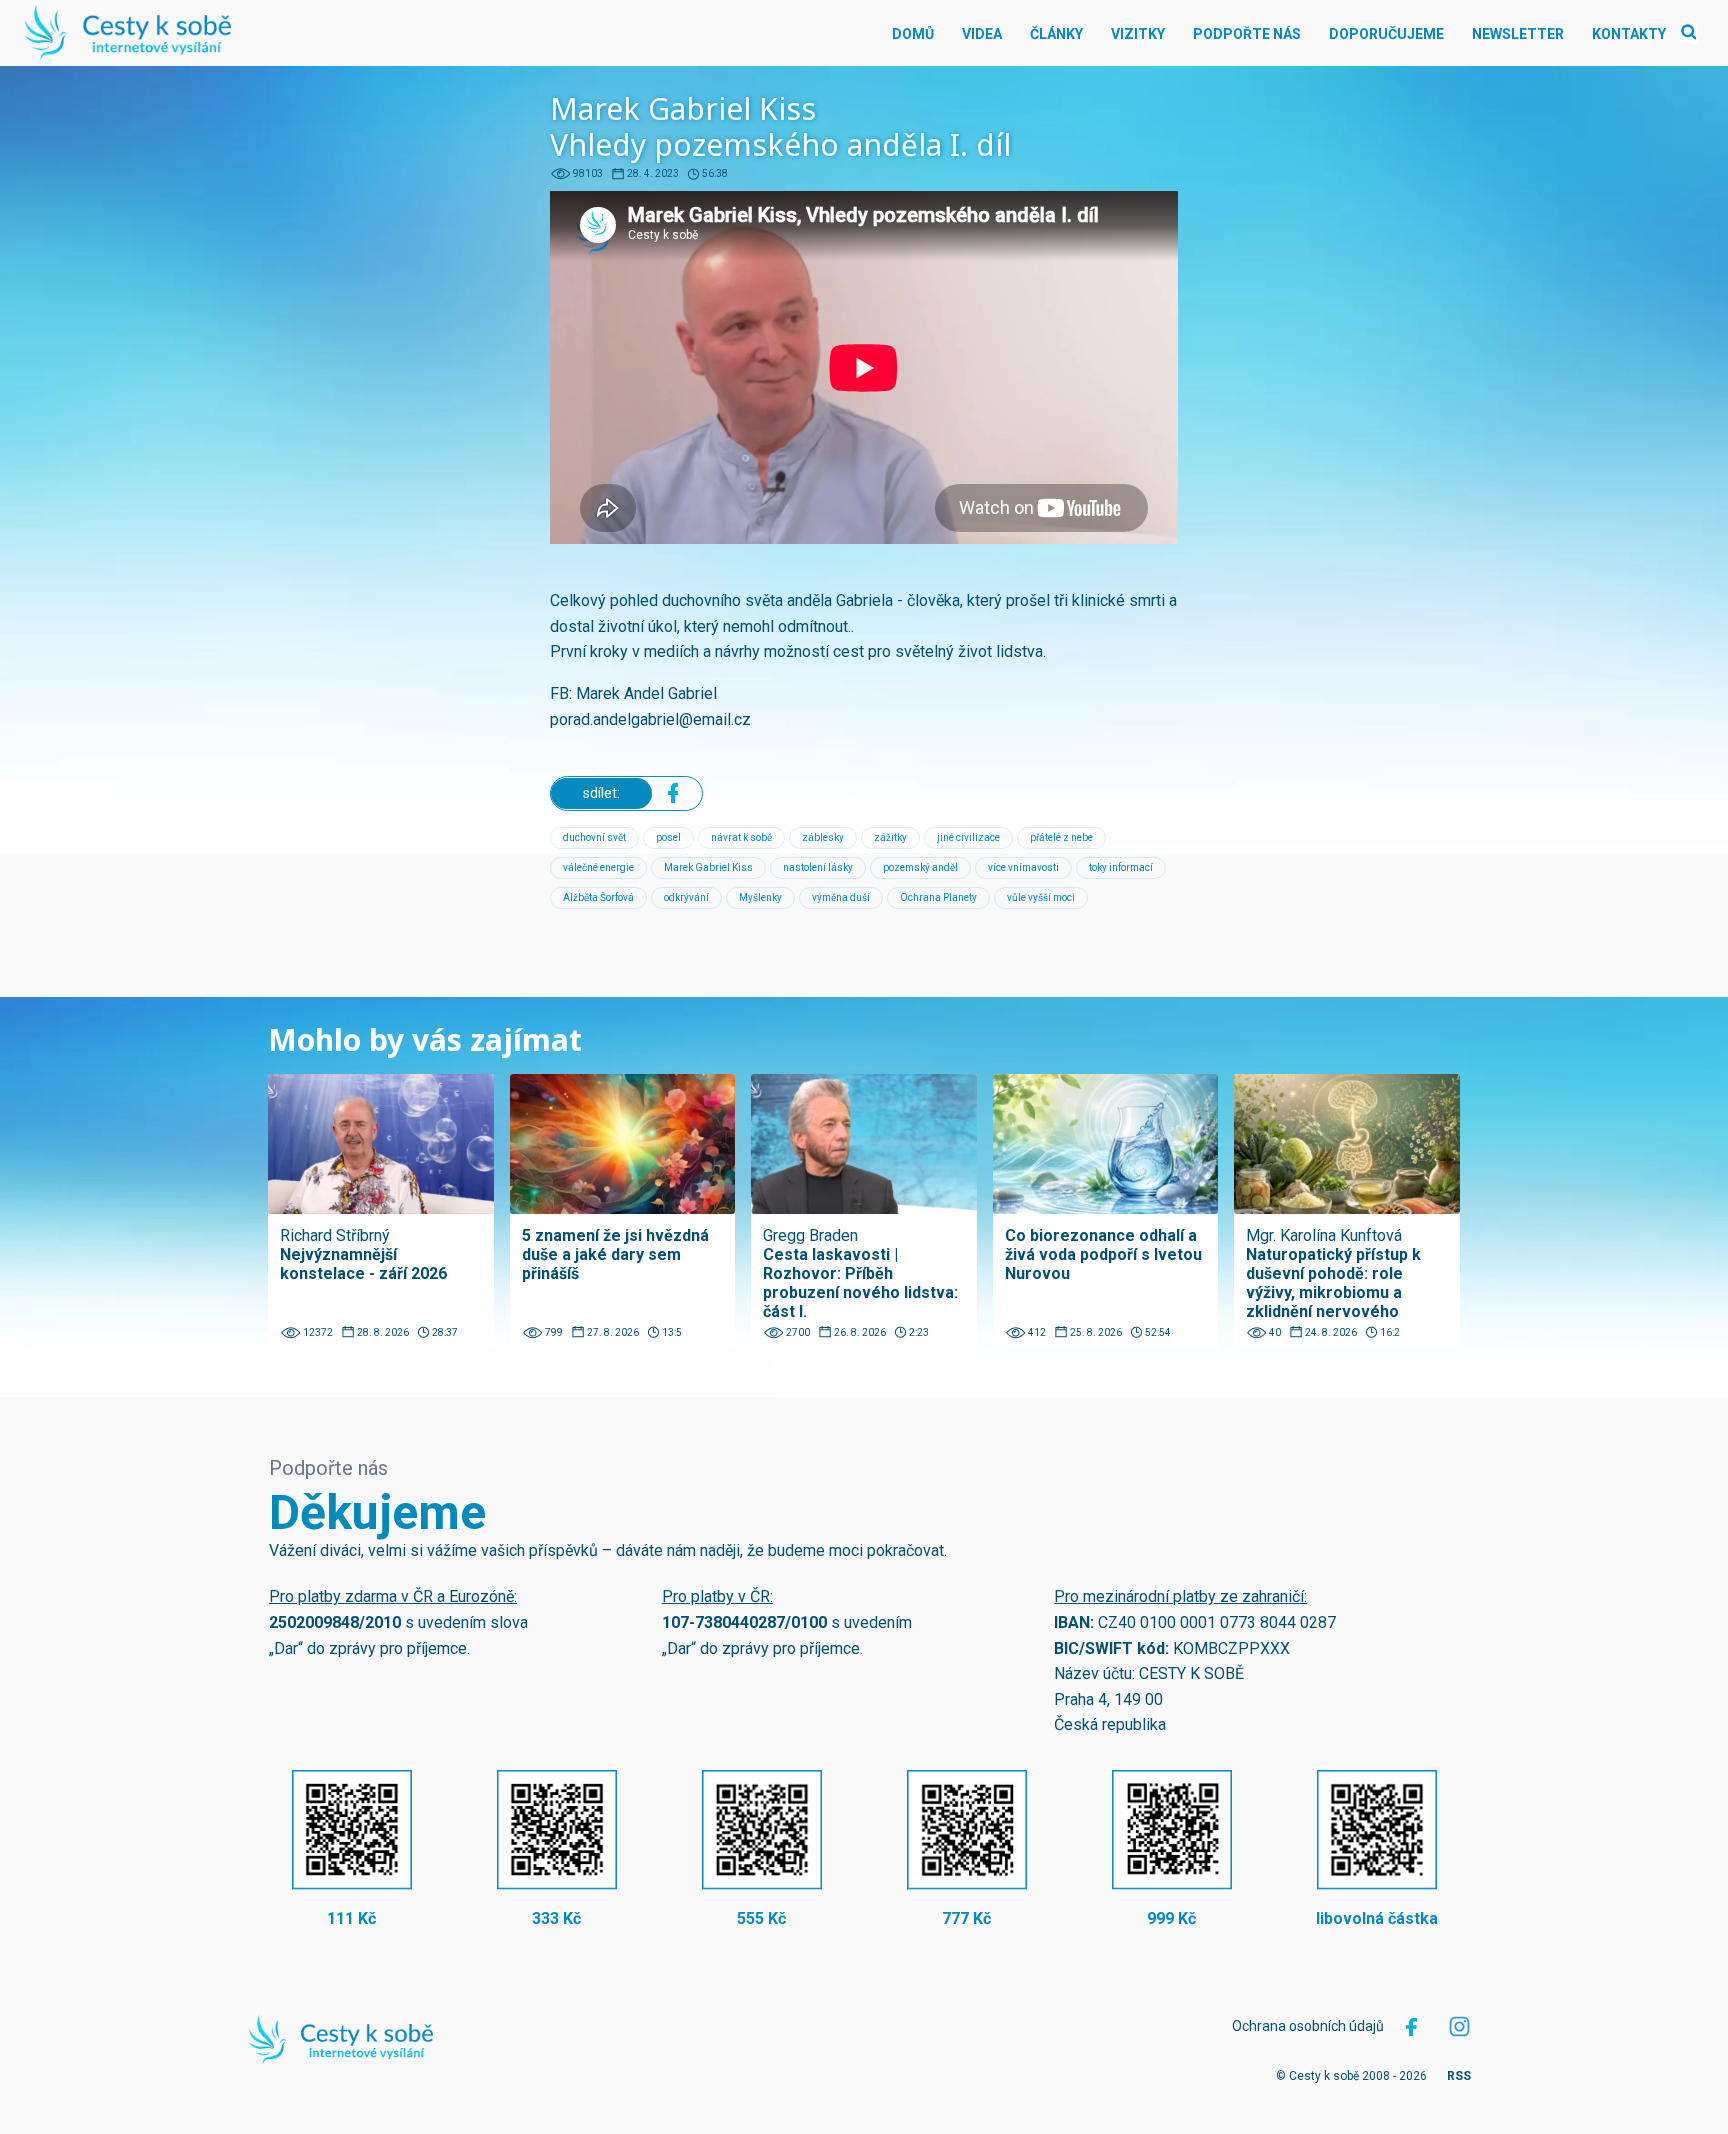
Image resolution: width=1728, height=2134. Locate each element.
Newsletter (1518, 34)
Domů (913, 34)
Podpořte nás (1247, 34)
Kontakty (1629, 34)
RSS (1459, 2076)
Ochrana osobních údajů (1308, 2026)
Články (1056, 34)
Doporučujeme (1386, 34)
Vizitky (1138, 34)
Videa (982, 34)
